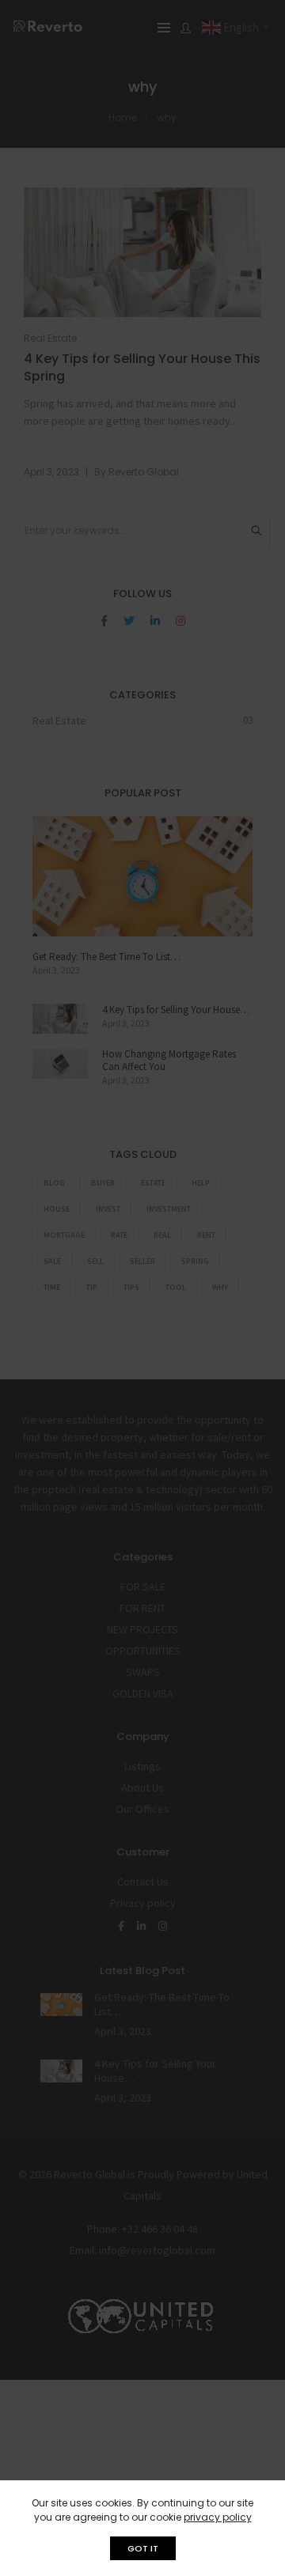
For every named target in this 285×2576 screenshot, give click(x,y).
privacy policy (218, 2517)
